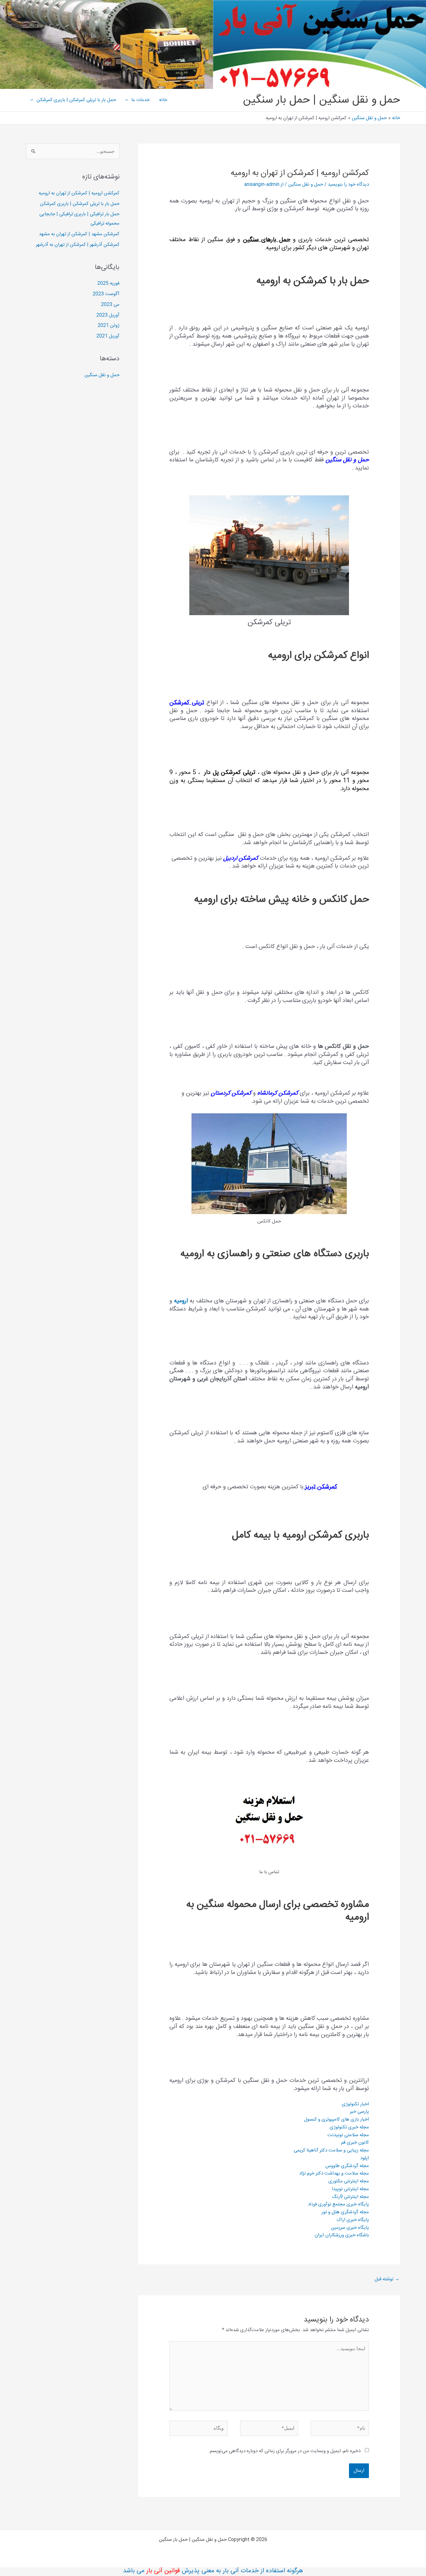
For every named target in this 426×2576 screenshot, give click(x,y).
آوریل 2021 (108, 336)
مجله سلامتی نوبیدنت (348, 2135)
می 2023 (110, 305)
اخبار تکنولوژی (355, 2104)
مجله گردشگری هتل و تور (345, 2212)
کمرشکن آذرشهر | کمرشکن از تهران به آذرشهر (78, 245)
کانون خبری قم (355, 2143)
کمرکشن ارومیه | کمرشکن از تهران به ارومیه (79, 193)
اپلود (365, 2158)
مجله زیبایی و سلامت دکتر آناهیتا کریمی (331, 2150)
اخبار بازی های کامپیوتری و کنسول (336, 2119)
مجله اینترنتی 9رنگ (350, 2197)
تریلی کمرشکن (187, 703)
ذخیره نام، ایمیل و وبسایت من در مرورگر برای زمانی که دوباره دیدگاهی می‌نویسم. (285, 2451)
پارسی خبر (359, 2112)
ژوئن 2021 (109, 326)
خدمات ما (140, 100)
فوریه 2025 (108, 283)
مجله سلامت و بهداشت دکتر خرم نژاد (334, 2173)
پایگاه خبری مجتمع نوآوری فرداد (338, 2204)
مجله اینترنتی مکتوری (349, 2181)
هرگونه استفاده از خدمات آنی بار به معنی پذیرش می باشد (213, 2571)
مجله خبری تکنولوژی (349, 2127)
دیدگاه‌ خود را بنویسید (348, 185)
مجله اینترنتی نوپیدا (350, 2189)
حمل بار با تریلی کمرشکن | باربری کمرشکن (76, 100)
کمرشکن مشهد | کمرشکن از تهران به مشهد (79, 234)
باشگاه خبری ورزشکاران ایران (342, 2235)
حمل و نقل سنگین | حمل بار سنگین (322, 100)
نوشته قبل (387, 2279)
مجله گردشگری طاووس (347, 2166)
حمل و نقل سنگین (306, 185)
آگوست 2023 (106, 294)
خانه (163, 100)
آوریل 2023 (108, 315)
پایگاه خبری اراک (353, 2220)
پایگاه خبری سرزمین (350, 2228)
